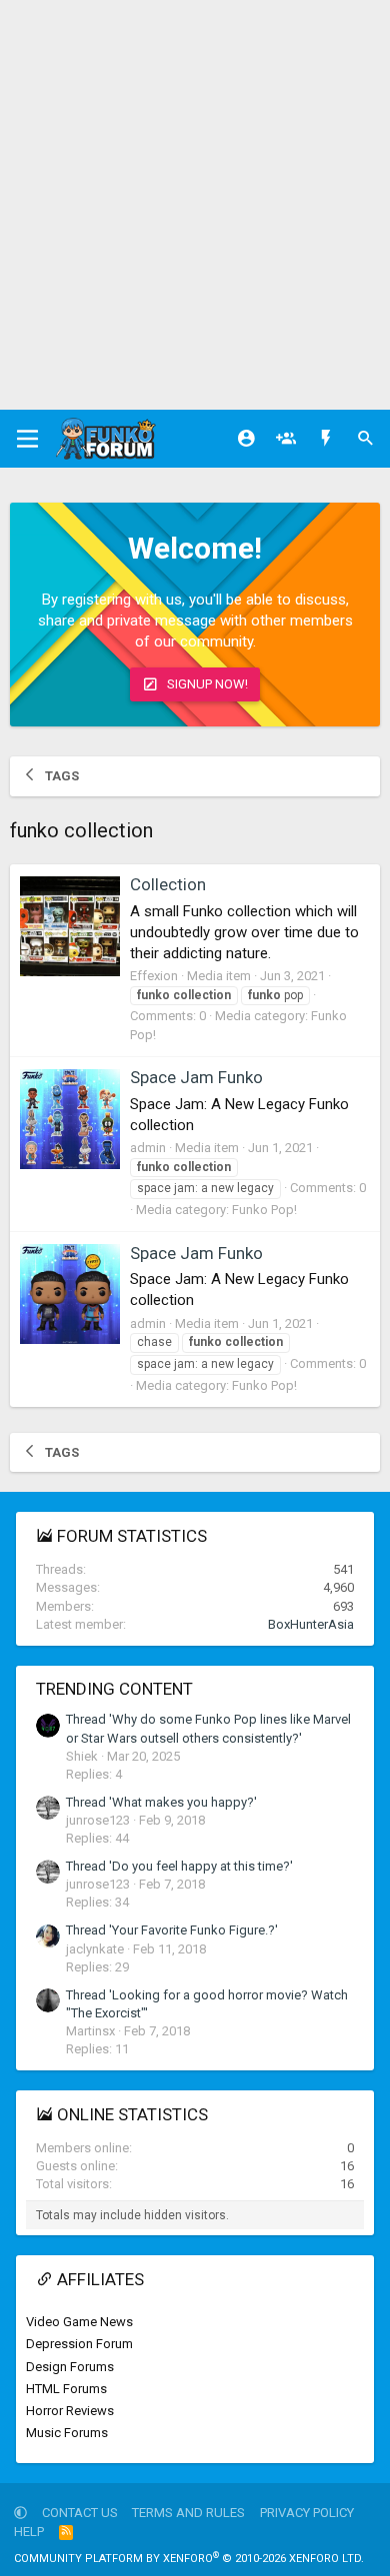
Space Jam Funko (196, 1077)
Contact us (80, 2513)
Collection (168, 884)
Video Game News (79, 2322)
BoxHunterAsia (311, 1624)
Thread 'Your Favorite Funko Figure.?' (172, 1930)
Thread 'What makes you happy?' (161, 1802)
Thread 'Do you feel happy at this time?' (179, 1866)
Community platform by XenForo (189, 2559)
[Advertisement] (195, 205)
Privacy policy (307, 2513)
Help (29, 2532)
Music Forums (67, 2433)
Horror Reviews (70, 2411)
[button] (20, 2513)
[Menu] (27, 439)
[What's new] (326, 439)
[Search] (366, 439)
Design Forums (70, 2367)
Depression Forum (79, 2344)
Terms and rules (188, 2513)
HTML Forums (66, 2389)
